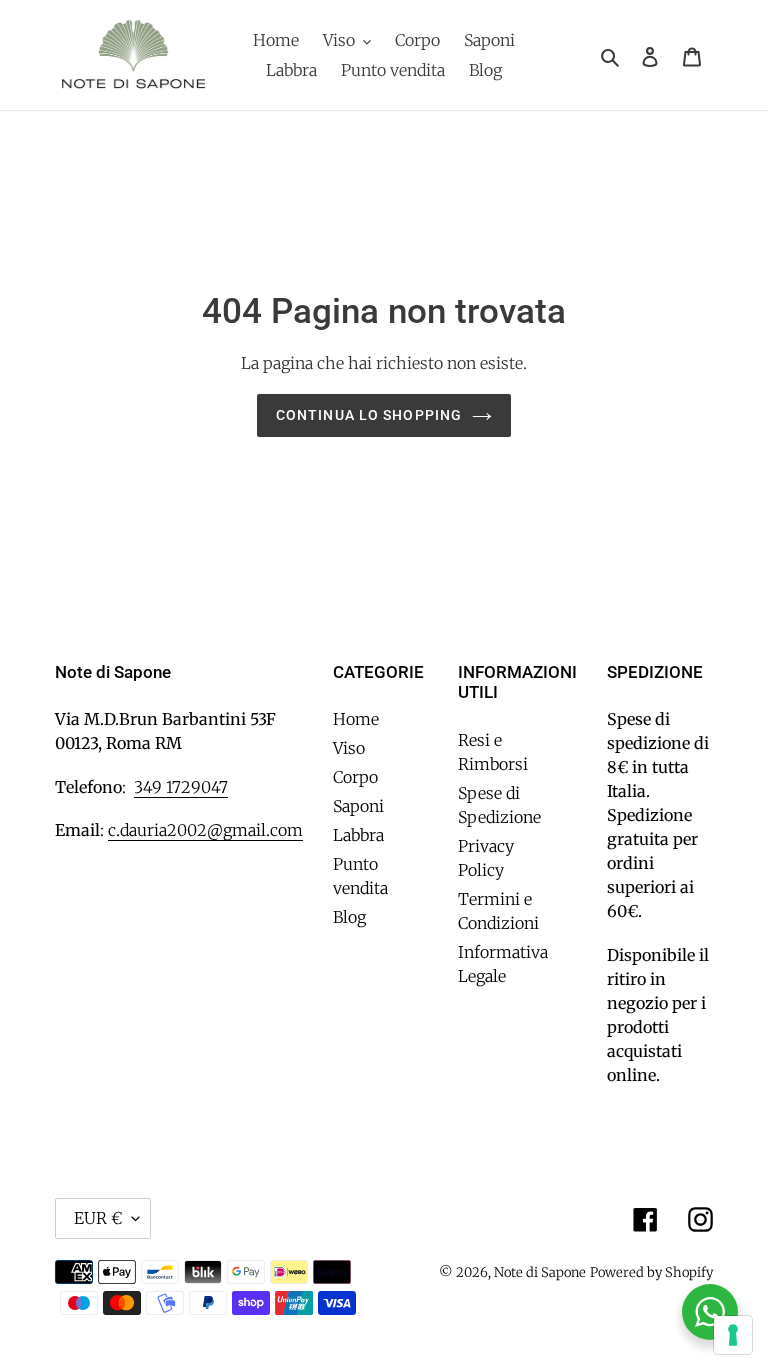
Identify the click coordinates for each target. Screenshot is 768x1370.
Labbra (358, 835)
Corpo (355, 777)
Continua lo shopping (369, 415)
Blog (349, 917)
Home (356, 719)
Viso (349, 748)
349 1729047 (181, 787)
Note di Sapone (540, 1272)
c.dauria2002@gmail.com (205, 830)
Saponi (358, 806)
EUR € (98, 1218)
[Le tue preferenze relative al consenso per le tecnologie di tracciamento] (733, 1335)
